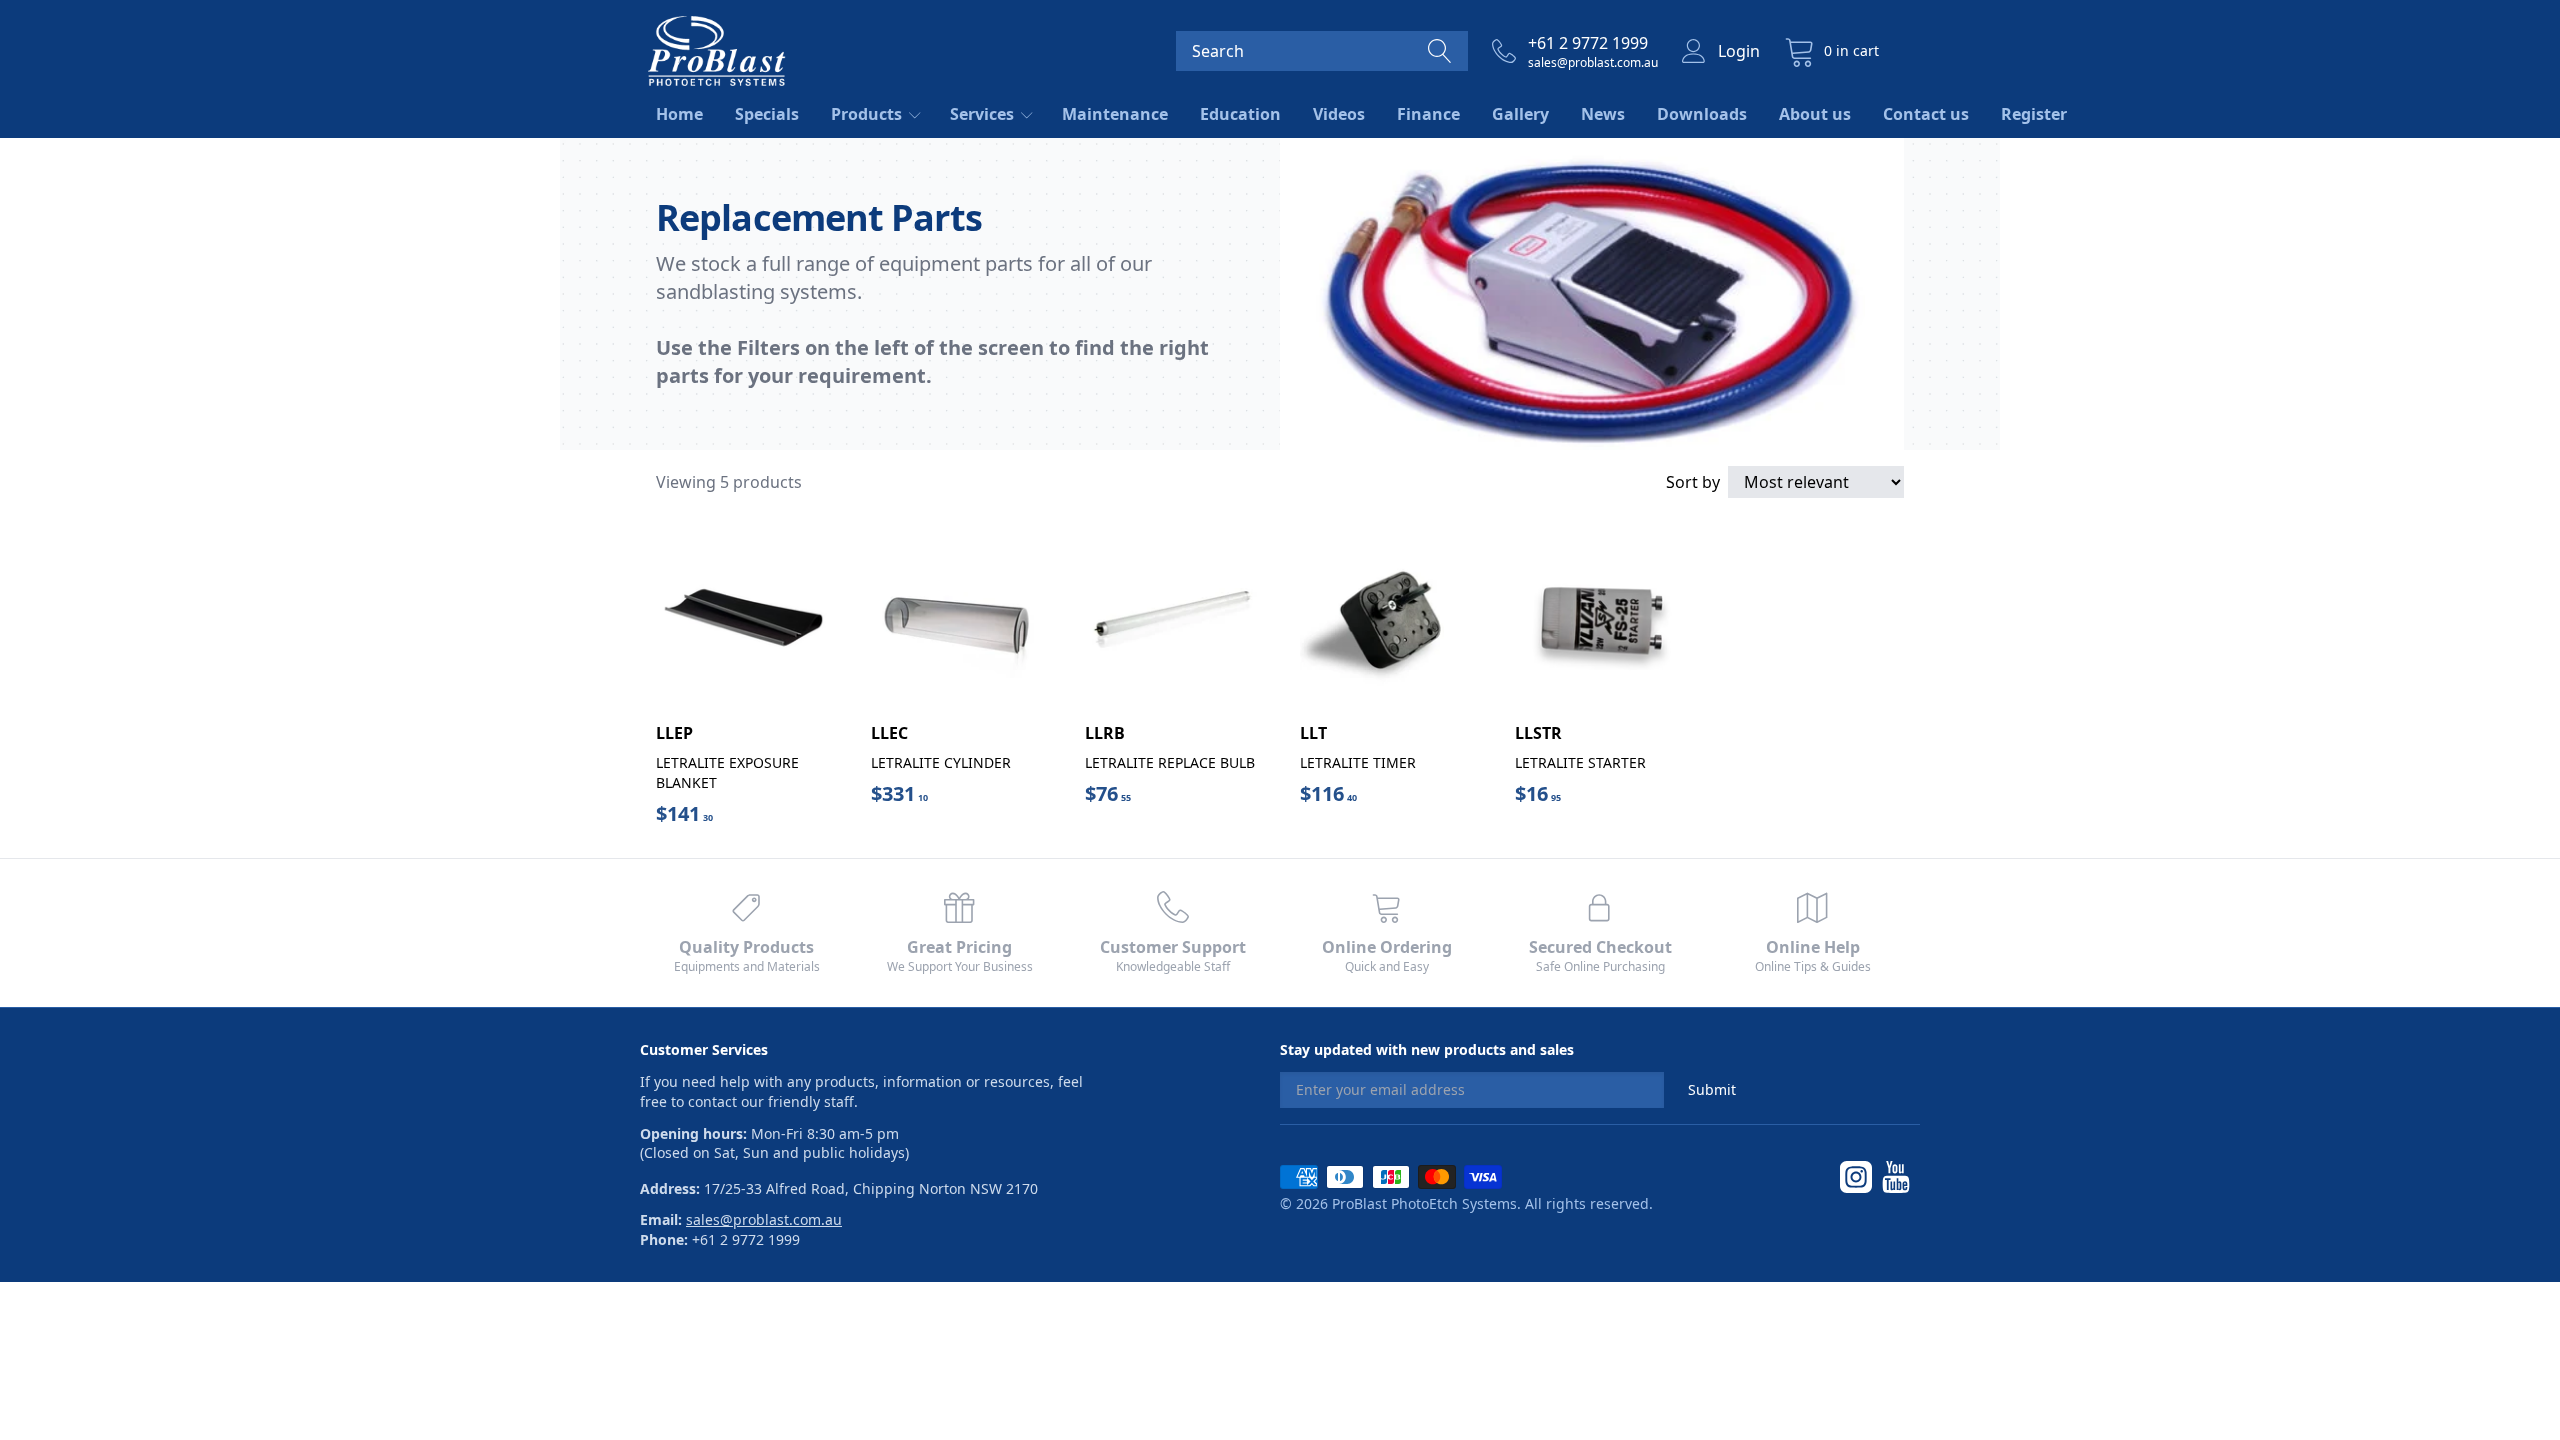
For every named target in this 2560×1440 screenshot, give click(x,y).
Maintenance (1115, 114)
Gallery (1520, 114)
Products (868, 114)
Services (984, 114)
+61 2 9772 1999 (1588, 43)
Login (1739, 51)
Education (1240, 114)
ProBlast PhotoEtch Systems (1424, 1203)
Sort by (1693, 482)
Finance (1428, 114)
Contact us (1926, 114)
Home (679, 114)
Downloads (1702, 114)
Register (2034, 114)
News (1603, 114)
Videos (1339, 114)
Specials (767, 114)
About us (1815, 114)
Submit (1712, 1089)
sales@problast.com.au (1593, 63)
